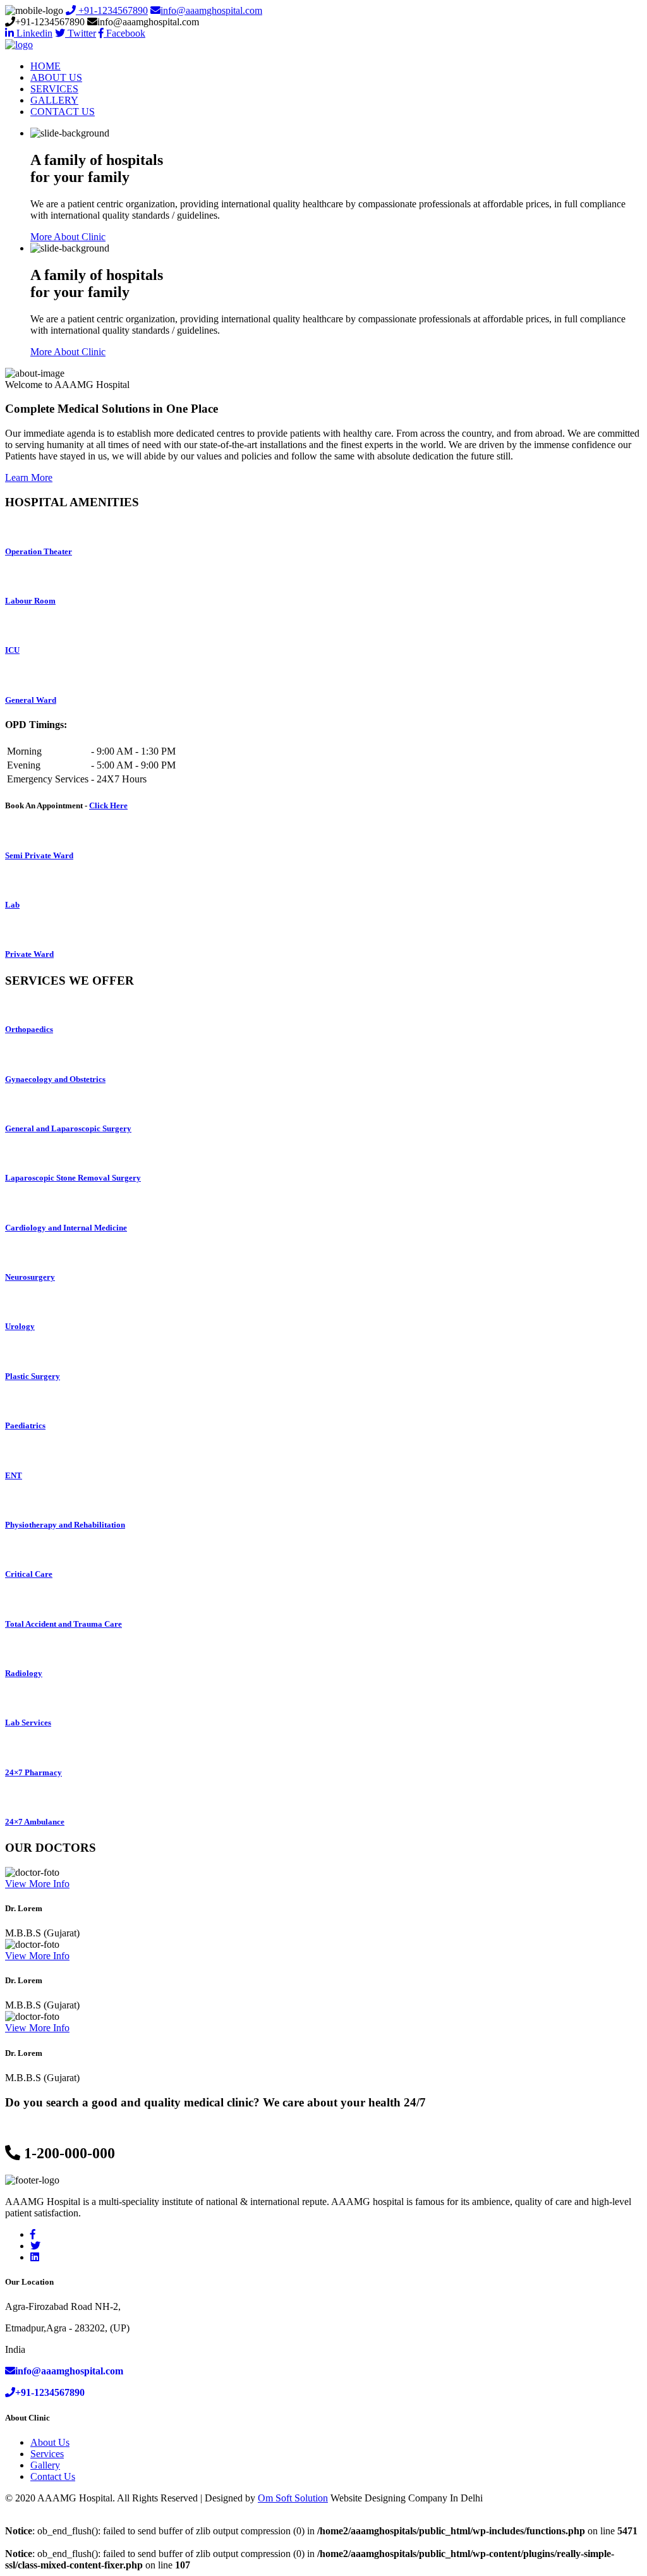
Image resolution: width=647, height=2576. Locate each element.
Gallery (45, 2465)
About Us (50, 2442)
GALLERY (54, 100)
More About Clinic (68, 237)
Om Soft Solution (293, 2498)
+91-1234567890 (112, 10)
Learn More (29, 477)
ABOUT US (56, 77)
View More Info (37, 1884)
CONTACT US (63, 112)
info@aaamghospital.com (211, 10)
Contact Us (53, 2476)
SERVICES (54, 89)
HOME (45, 66)
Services (47, 2454)
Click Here (108, 805)
